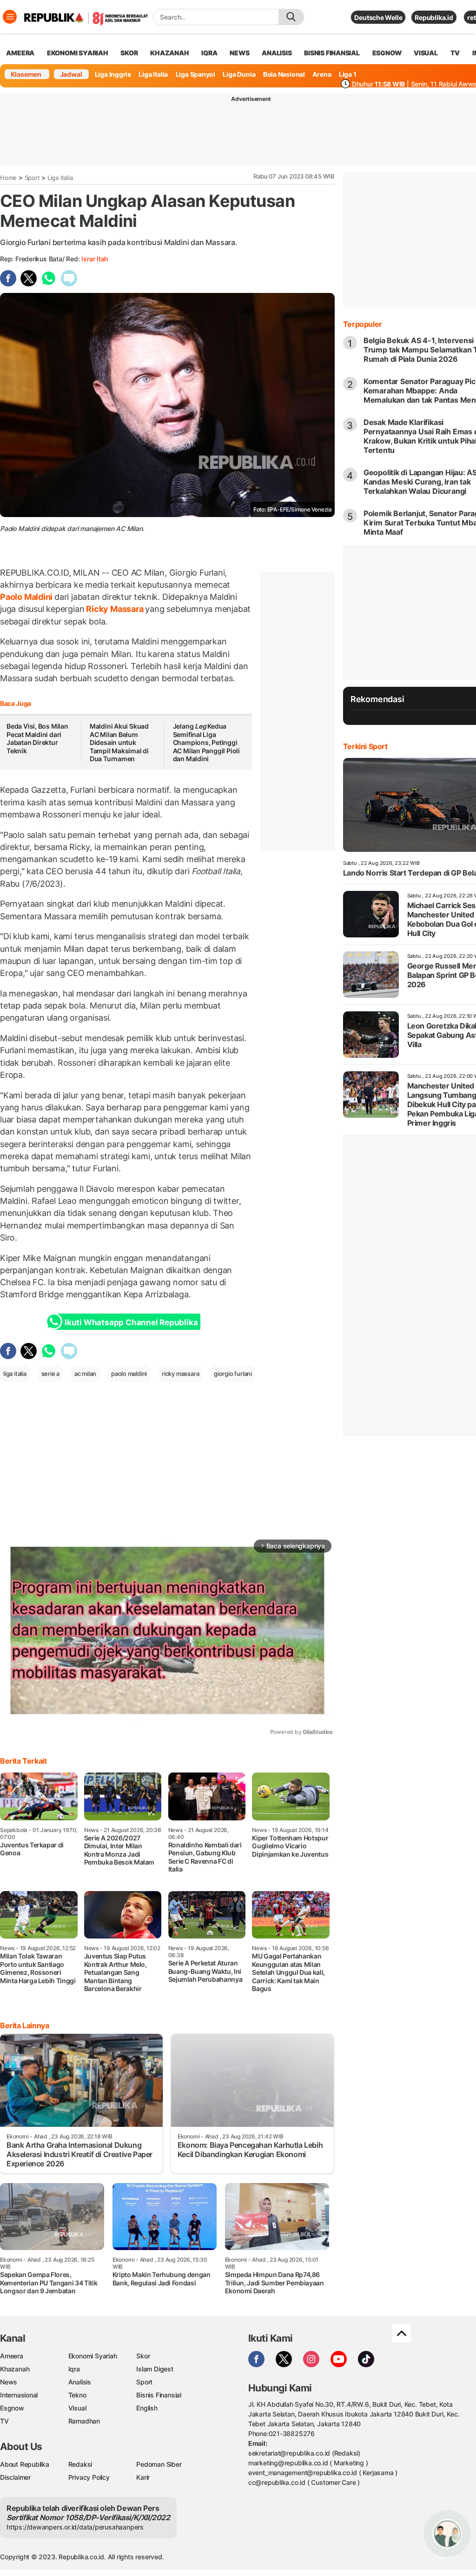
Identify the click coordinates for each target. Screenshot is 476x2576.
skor (129, 53)
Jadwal (71, 74)
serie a (51, 1374)
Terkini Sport (365, 746)
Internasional (19, 2395)
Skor (143, 2356)
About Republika (25, 2464)
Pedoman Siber (159, 2464)
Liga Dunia (239, 74)
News (9, 2382)
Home (8, 178)
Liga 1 (348, 74)
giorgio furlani (233, 1374)
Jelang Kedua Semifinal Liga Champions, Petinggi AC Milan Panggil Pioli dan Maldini (206, 742)
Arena (322, 74)
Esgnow (12, 2408)
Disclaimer (15, 2477)
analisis (277, 53)
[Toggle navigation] (10, 17)
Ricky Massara (115, 609)
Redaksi (80, 2464)
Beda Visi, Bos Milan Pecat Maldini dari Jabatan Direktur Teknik (37, 738)
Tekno (77, 2395)
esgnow (387, 53)
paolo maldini (129, 1374)
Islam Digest (155, 2369)
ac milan (85, 1374)
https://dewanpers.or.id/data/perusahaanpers (75, 2527)
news (239, 53)
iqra (209, 53)
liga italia (15, 1374)
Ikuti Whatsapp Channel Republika (131, 1322)
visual (426, 53)
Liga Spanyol (195, 74)
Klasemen (26, 74)
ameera (20, 53)
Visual (77, 2408)
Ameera (12, 2356)
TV (455, 53)
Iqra (74, 2369)
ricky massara (180, 1374)
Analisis (80, 2382)
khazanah (169, 53)
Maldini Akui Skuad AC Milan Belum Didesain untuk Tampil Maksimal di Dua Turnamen (119, 742)
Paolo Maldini (27, 597)
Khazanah (15, 2369)
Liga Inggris (113, 74)
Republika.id (434, 17)
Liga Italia (153, 74)
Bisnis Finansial (332, 53)
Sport (32, 178)
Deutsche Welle (378, 17)
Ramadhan (84, 2421)
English (147, 2408)
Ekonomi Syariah (78, 53)
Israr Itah (95, 259)
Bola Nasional (284, 74)
